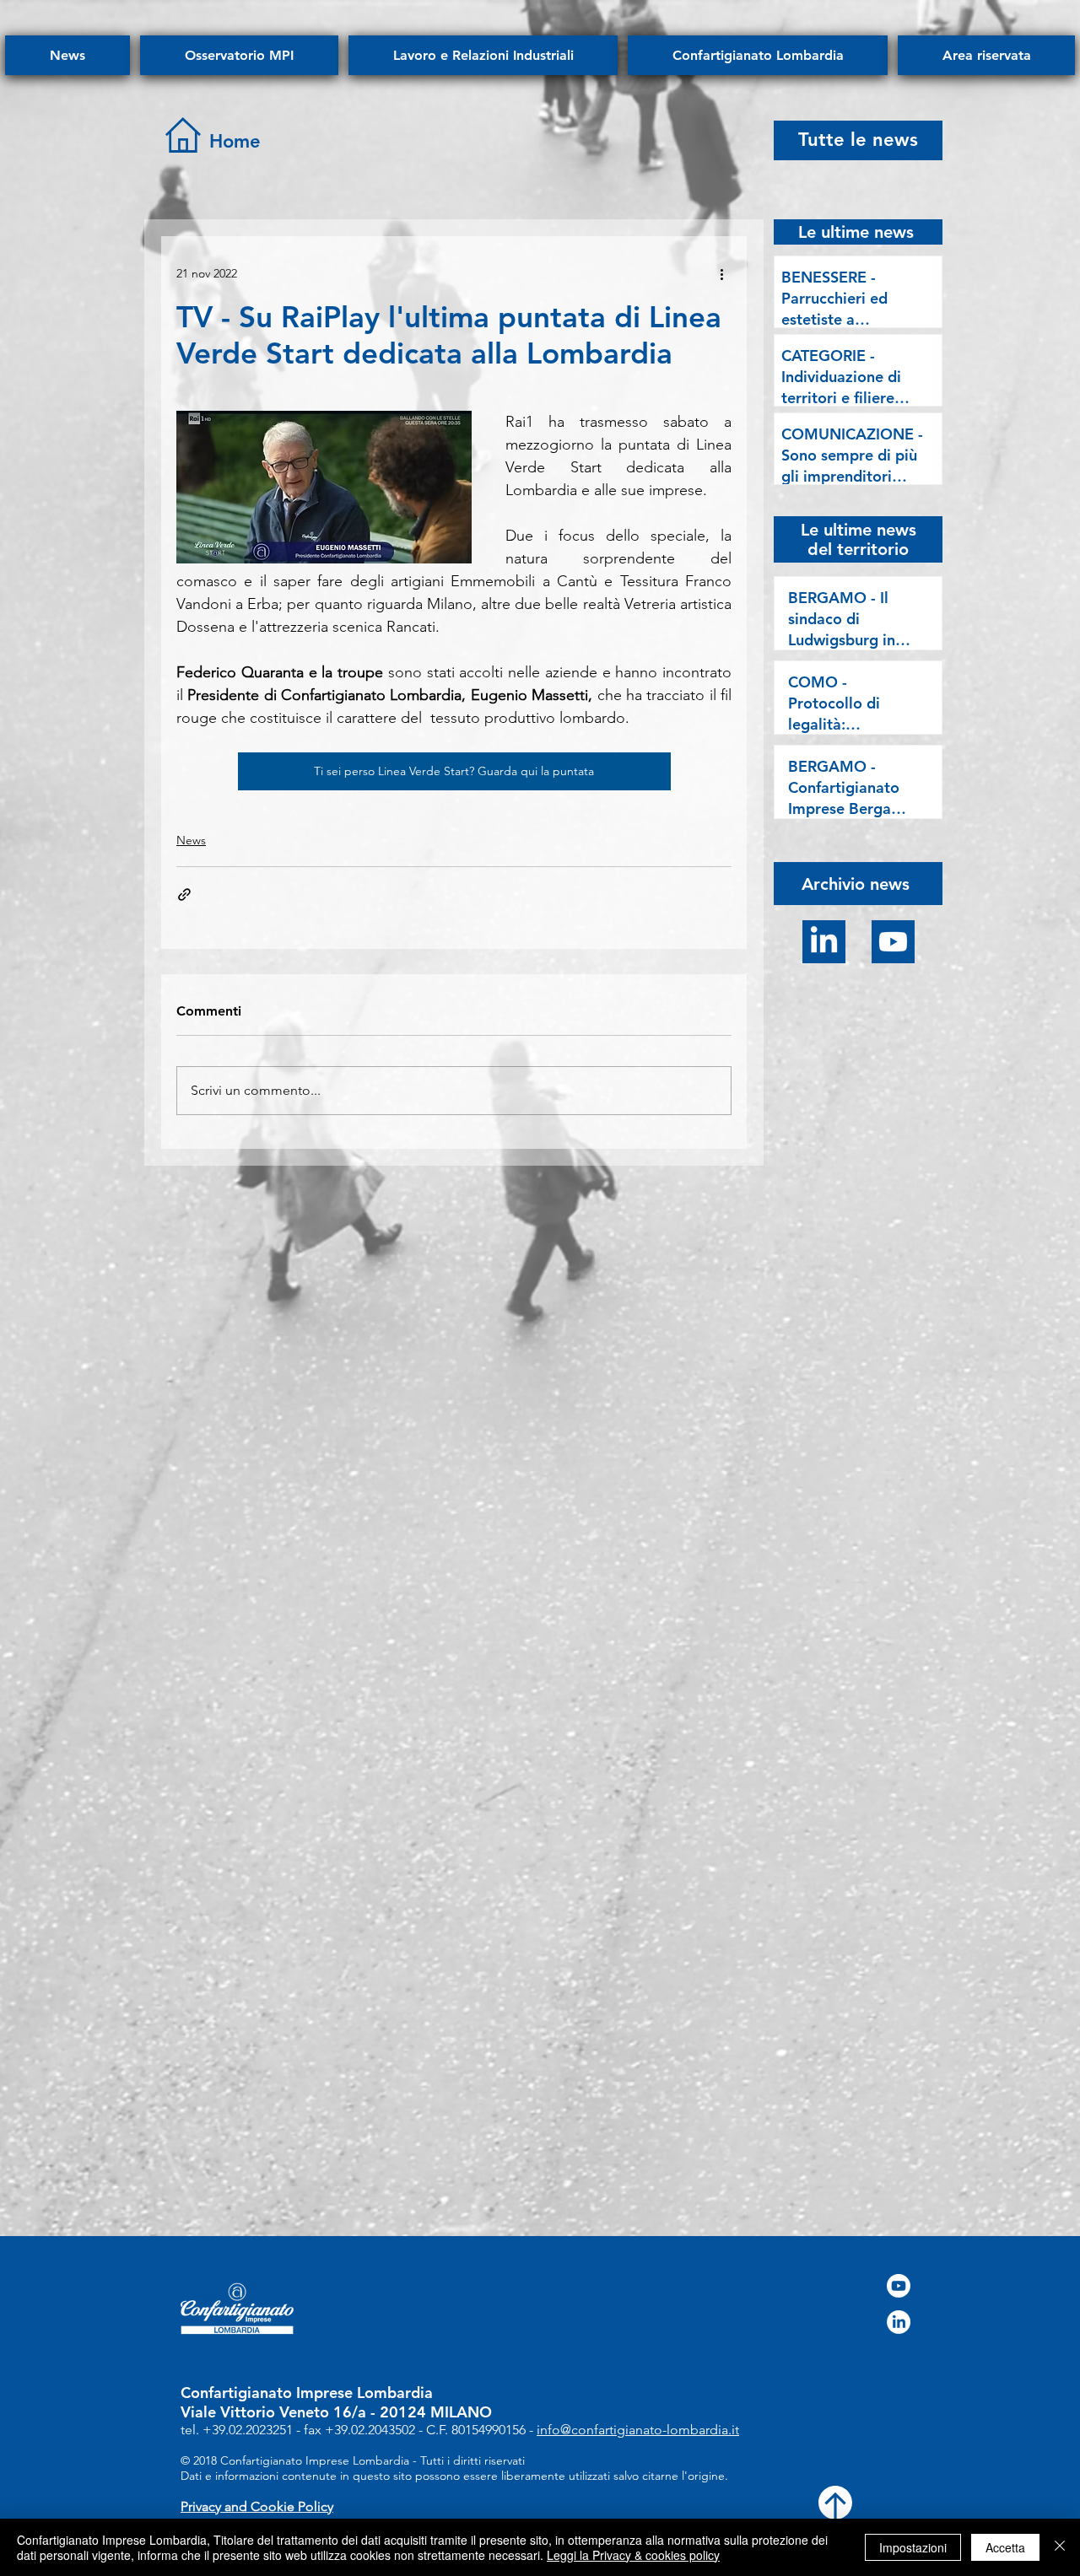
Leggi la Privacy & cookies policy (633, 2555)
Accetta (1005, 2547)
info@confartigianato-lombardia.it (638, 2430)
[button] (856, 883)
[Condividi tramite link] (184, 895)
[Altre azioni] (721, 273)
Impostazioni (913, 2547)
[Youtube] (893, 942)
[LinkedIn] (824, 942)
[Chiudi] (1060, 2547)
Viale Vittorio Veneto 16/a (273, 2412)
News (191, 840)
